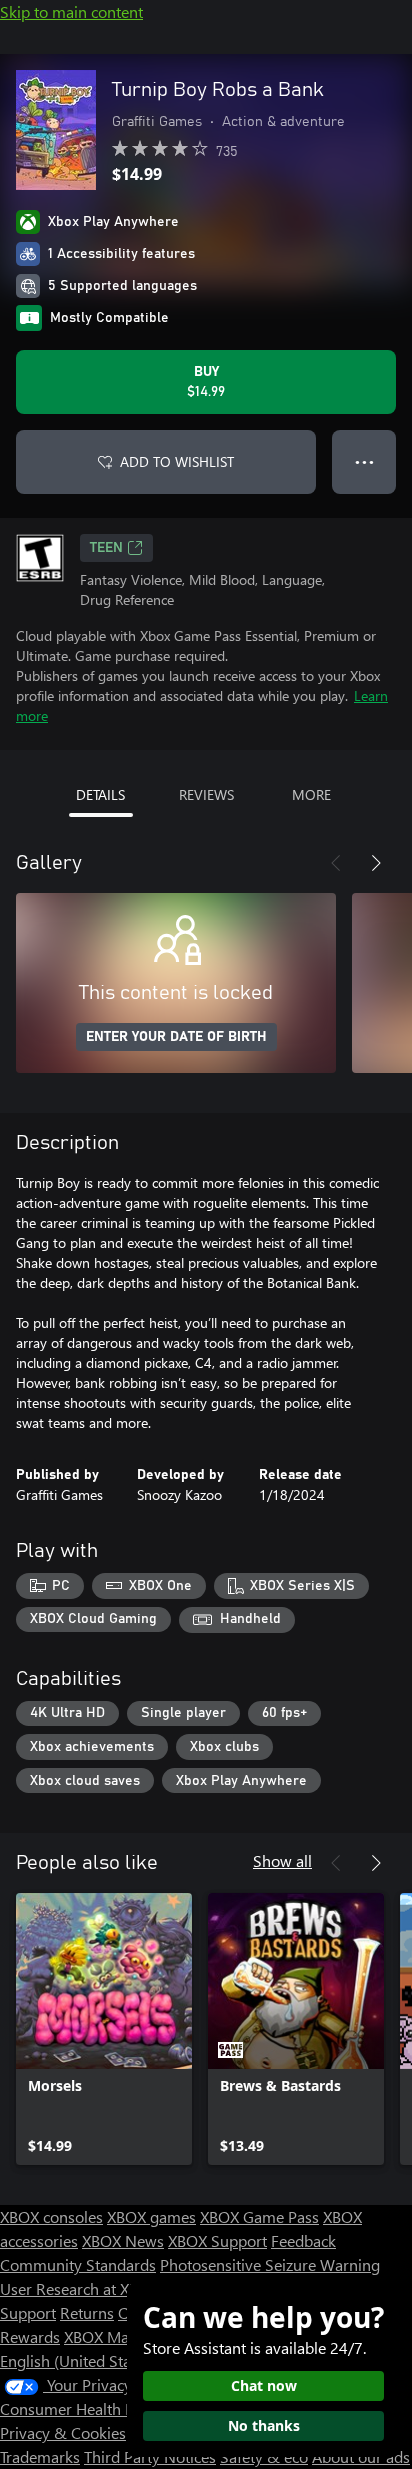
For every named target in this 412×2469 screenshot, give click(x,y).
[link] (104, 2029)
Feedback (303, 2240)
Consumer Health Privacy (87, 2408)
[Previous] (336, 863)
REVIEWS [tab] (206, 794)
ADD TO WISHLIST (177, 461)
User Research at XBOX (81, 2288)
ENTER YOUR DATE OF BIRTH (176, 1037)
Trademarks (40, 2456)
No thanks (264, 2425)
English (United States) (78, 2360)
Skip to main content (71, 11)
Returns (87, 2312)
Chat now (264, 2385)
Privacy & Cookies (63, 2432)
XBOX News (123, 2240)
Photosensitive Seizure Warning (270, 2264)
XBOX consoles (51, 2216)
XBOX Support (217, 2240)
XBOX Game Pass (259, 2216)
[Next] (376, 863)
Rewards (30, 2336)
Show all (282, 1860)
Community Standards (78, 2264)
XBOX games (151, 2216)
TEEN (106, 548)
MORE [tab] (311, 794)
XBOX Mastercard (124, 2336)
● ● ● (364, 461)
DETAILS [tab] (100, 794)
